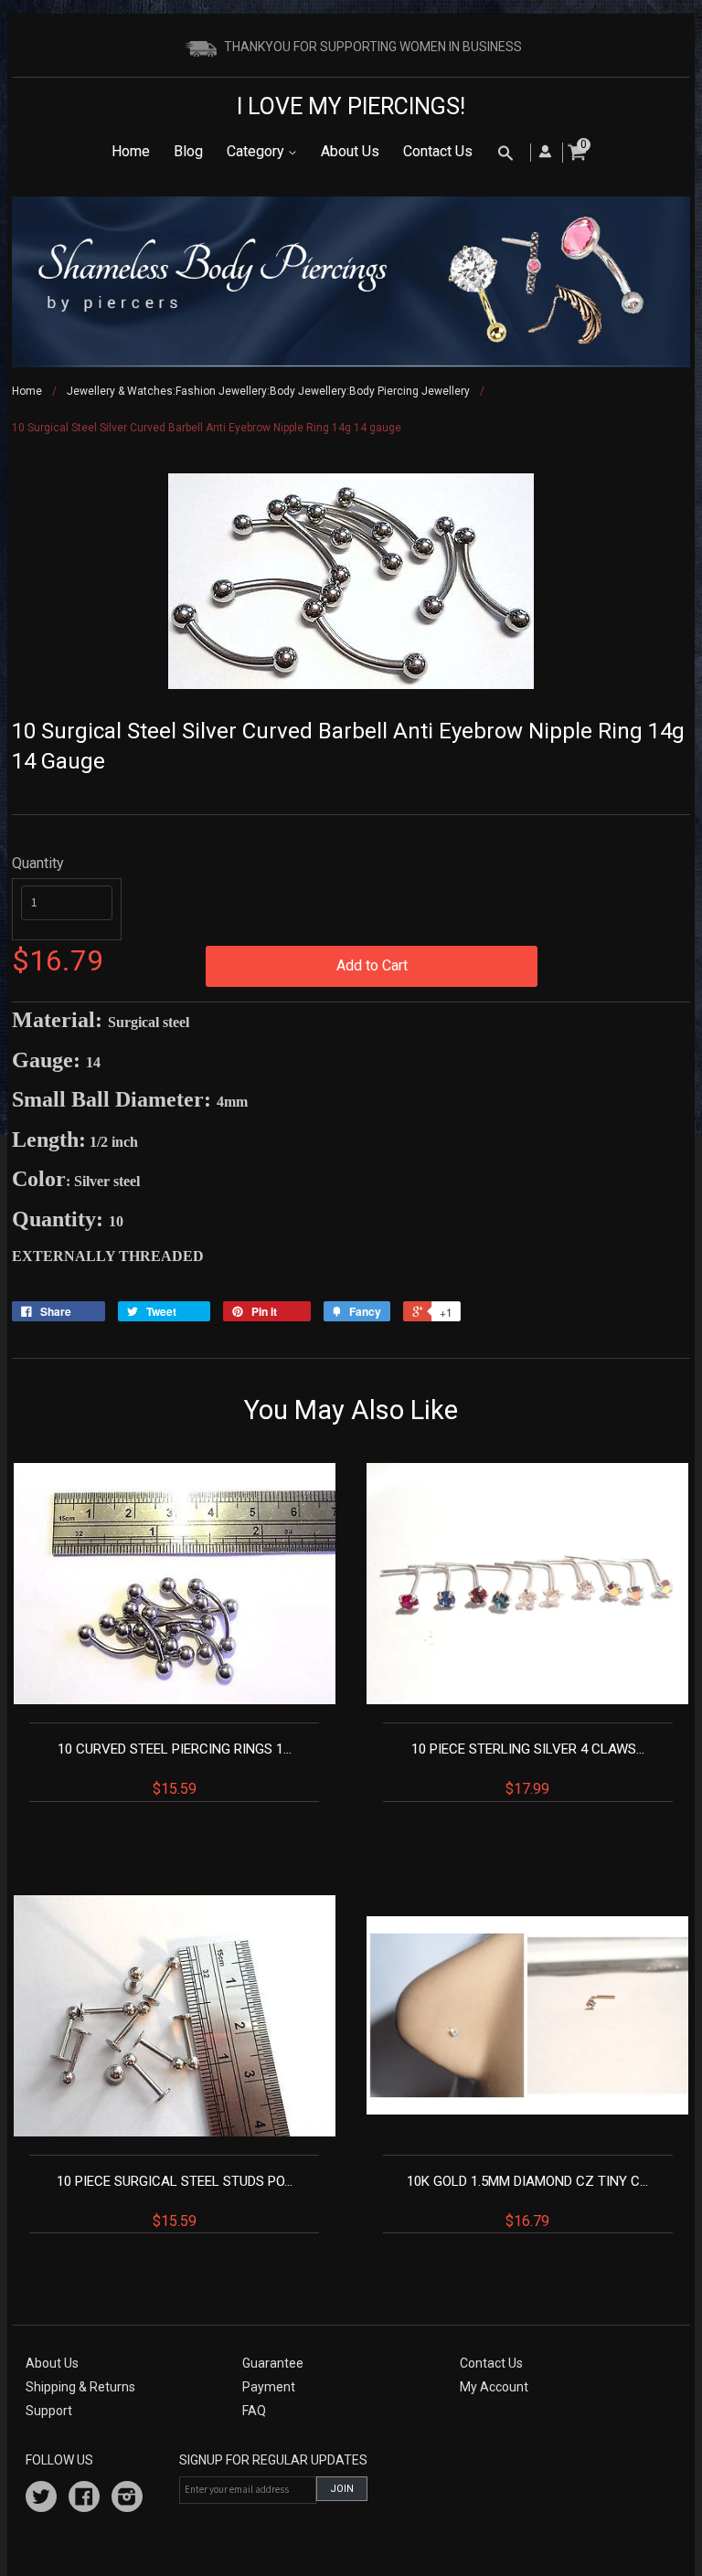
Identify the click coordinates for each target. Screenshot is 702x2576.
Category (257, 151)
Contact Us (438, 151)
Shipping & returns (80, 2387)
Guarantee (273, 2363)
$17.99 (528, 1769)
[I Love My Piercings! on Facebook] (84, 2499)
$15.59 (175, 1769)
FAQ (254, 2411)
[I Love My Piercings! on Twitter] (41, 2499)
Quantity (38, 863)
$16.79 (527, 2201)
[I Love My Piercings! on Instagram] (127, 2499)
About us (52, 2363)
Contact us (491, 2363)
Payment (269, 2387)
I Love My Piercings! (351, 106)
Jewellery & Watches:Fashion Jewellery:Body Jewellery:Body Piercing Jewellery (268, 391)
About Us (350, 151)
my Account (494, 2387)
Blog (188, 151)
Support (49, 2411)
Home (131, 151)
